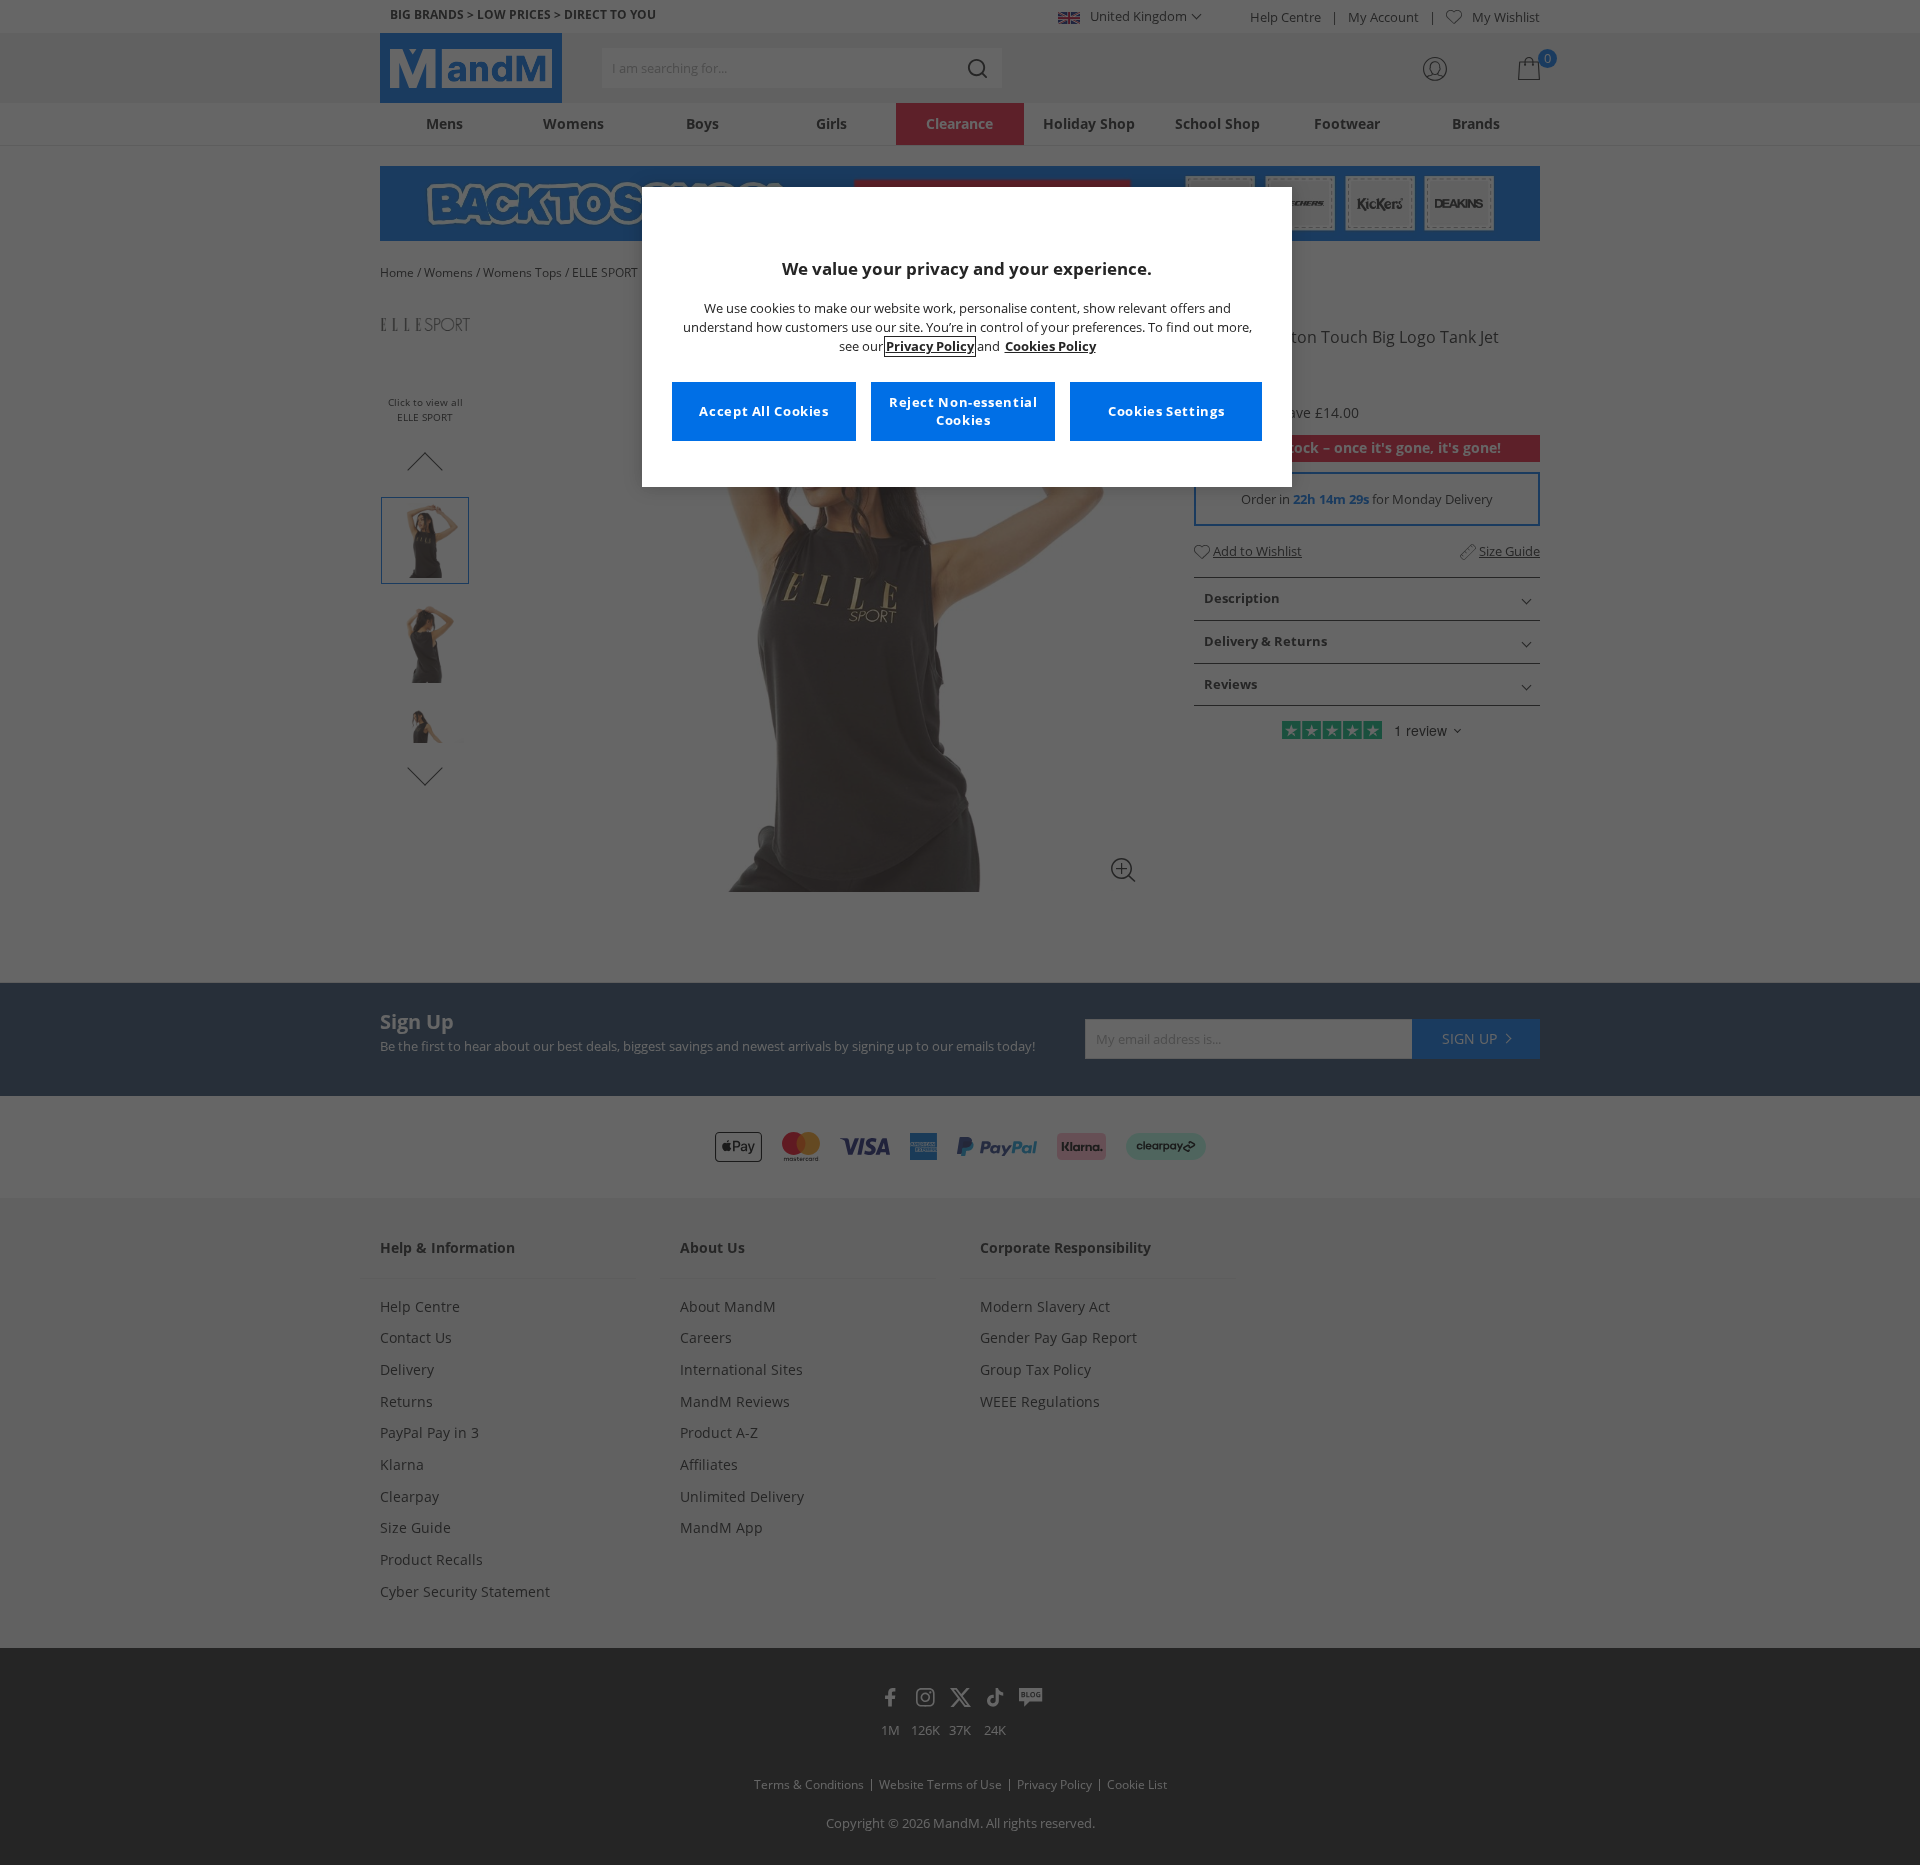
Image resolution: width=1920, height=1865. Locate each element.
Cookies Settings (1166, 411)
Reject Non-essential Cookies (963, 411)
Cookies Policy (1050, 346)
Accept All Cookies (763, 411)
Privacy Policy (930, 346)
